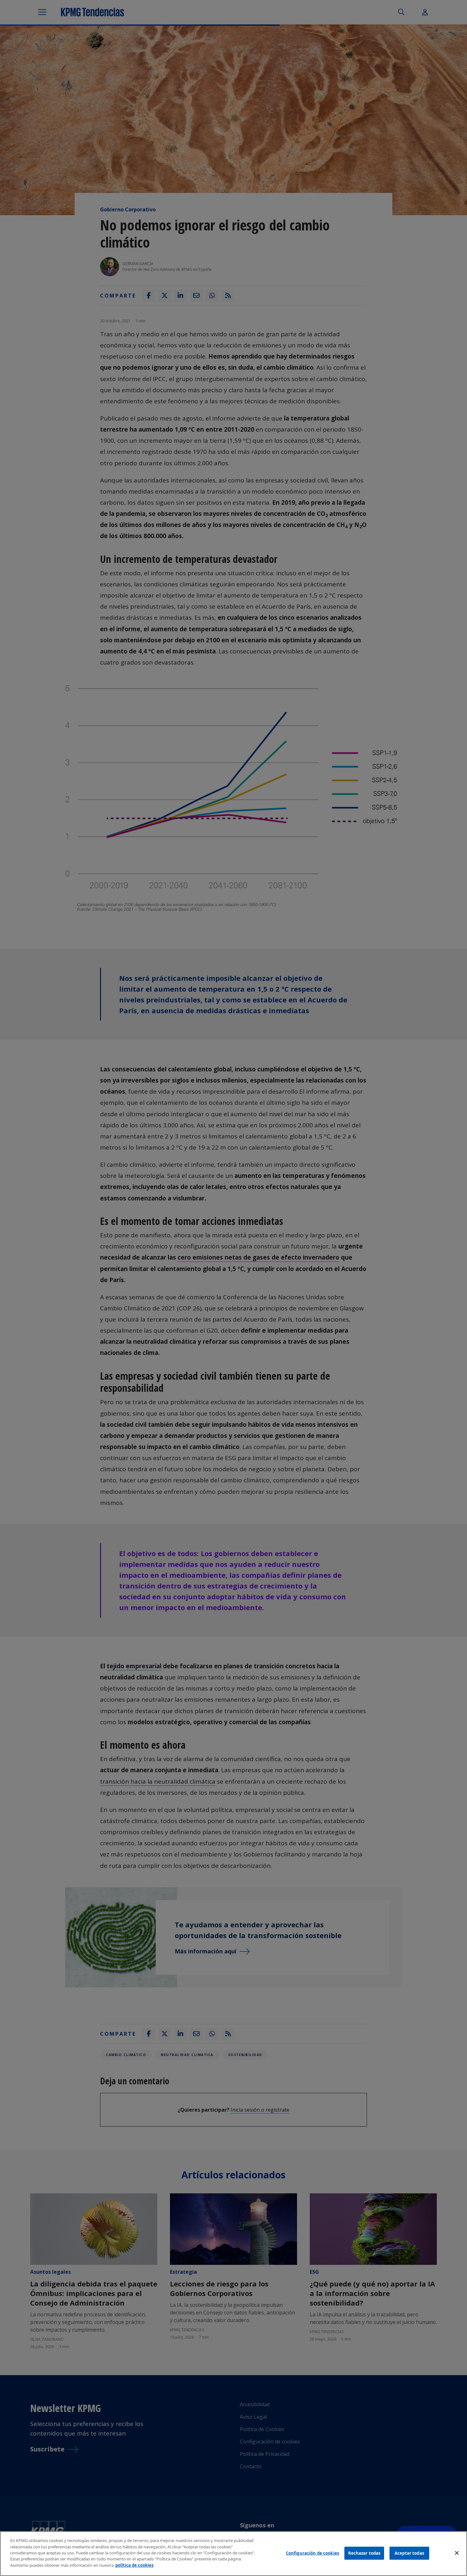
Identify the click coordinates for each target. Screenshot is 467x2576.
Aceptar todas (409, 2553)
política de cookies (134, 2565)
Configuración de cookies (312, 2553)
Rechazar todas (364, 2553)
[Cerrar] (457, 2553)
